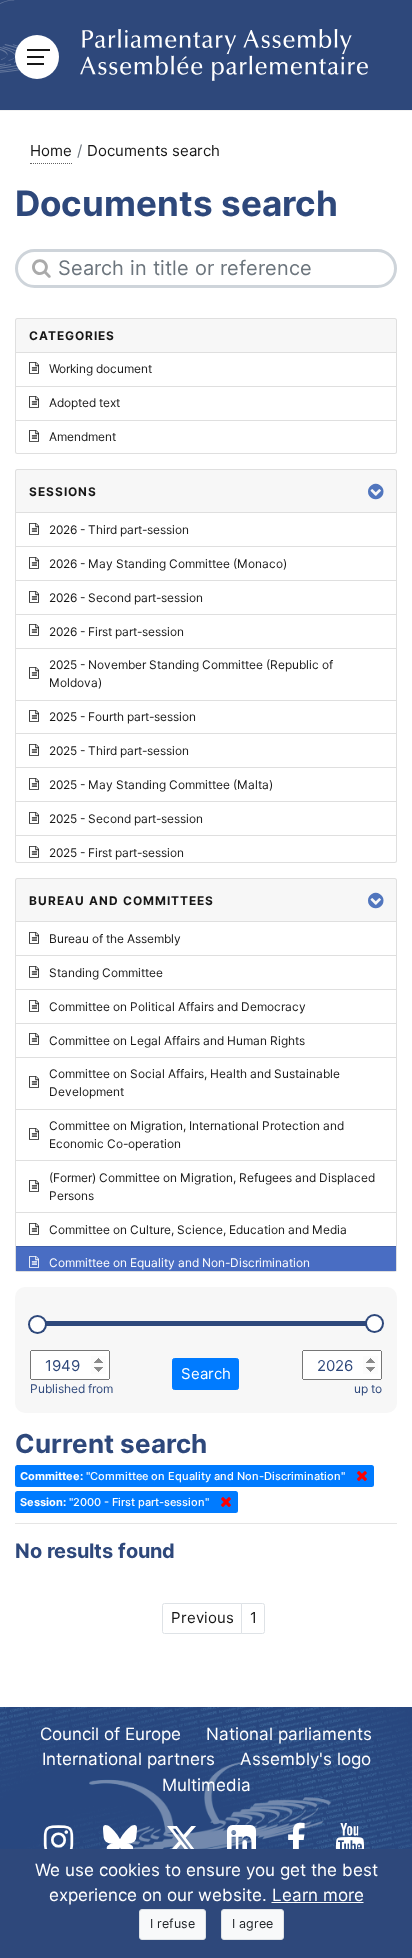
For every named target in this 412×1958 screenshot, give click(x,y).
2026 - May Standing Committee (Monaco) (168, 563)
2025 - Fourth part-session (122, 716)
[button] (376, 491)
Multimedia (206, 1785)
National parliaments (289, 1734)
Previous (202, 1617)
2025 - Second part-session (126, 818)
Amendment (82, 436)
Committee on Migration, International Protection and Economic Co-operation (196, 1134)
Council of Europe (110, 1734)
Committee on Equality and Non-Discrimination (179, 1262)
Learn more (318, 1895)
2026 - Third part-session (119, 529)
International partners (128, 1759)
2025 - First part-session (116, 852)
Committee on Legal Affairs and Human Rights (177, 1040)
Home (51, 150)
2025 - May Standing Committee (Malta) (161, 784)
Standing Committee (106, 972)
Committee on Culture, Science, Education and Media (198, 1229)
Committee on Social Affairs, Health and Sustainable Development (194, 1082)
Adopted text (84, 402)
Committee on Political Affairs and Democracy (177, 1006)
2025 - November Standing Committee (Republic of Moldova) (191, 673)
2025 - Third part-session (119, 750)
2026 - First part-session (116, 631)
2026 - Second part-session (126, 597)
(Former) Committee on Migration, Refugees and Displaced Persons (212, 1186)
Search (206, 1373)
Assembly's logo (305, 1759)
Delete (358, 1476)
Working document (100, 368)
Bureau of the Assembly (115, 938)
